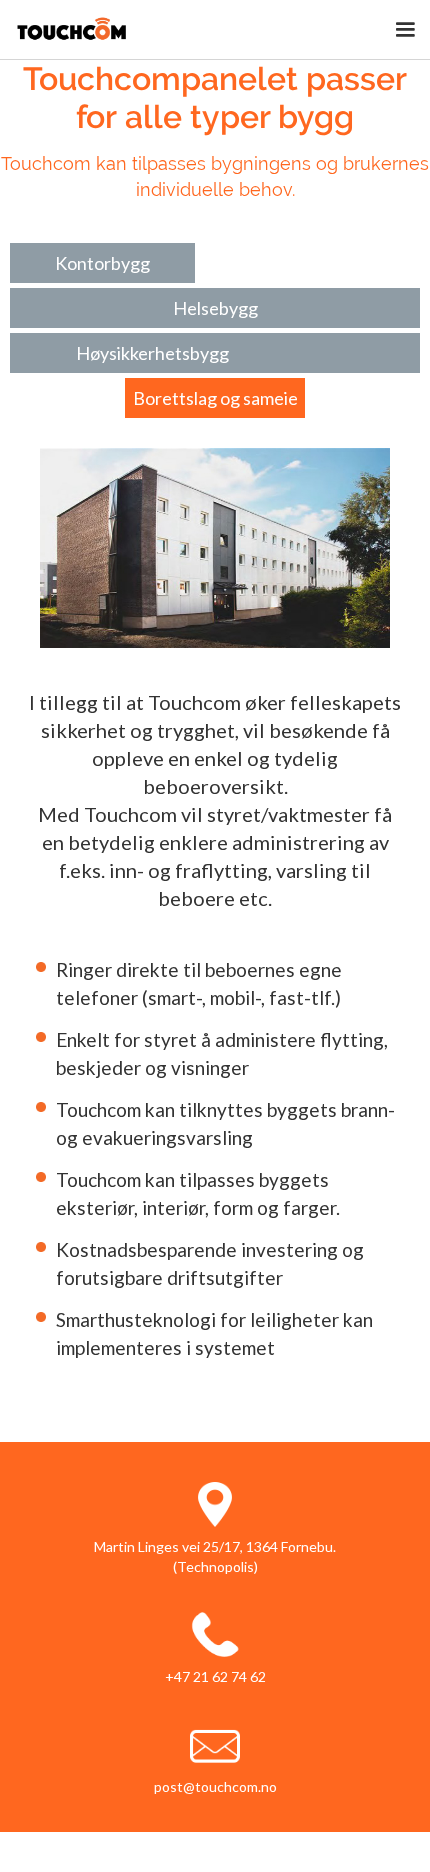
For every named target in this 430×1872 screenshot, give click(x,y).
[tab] (102, 263)
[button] (405, 30)
